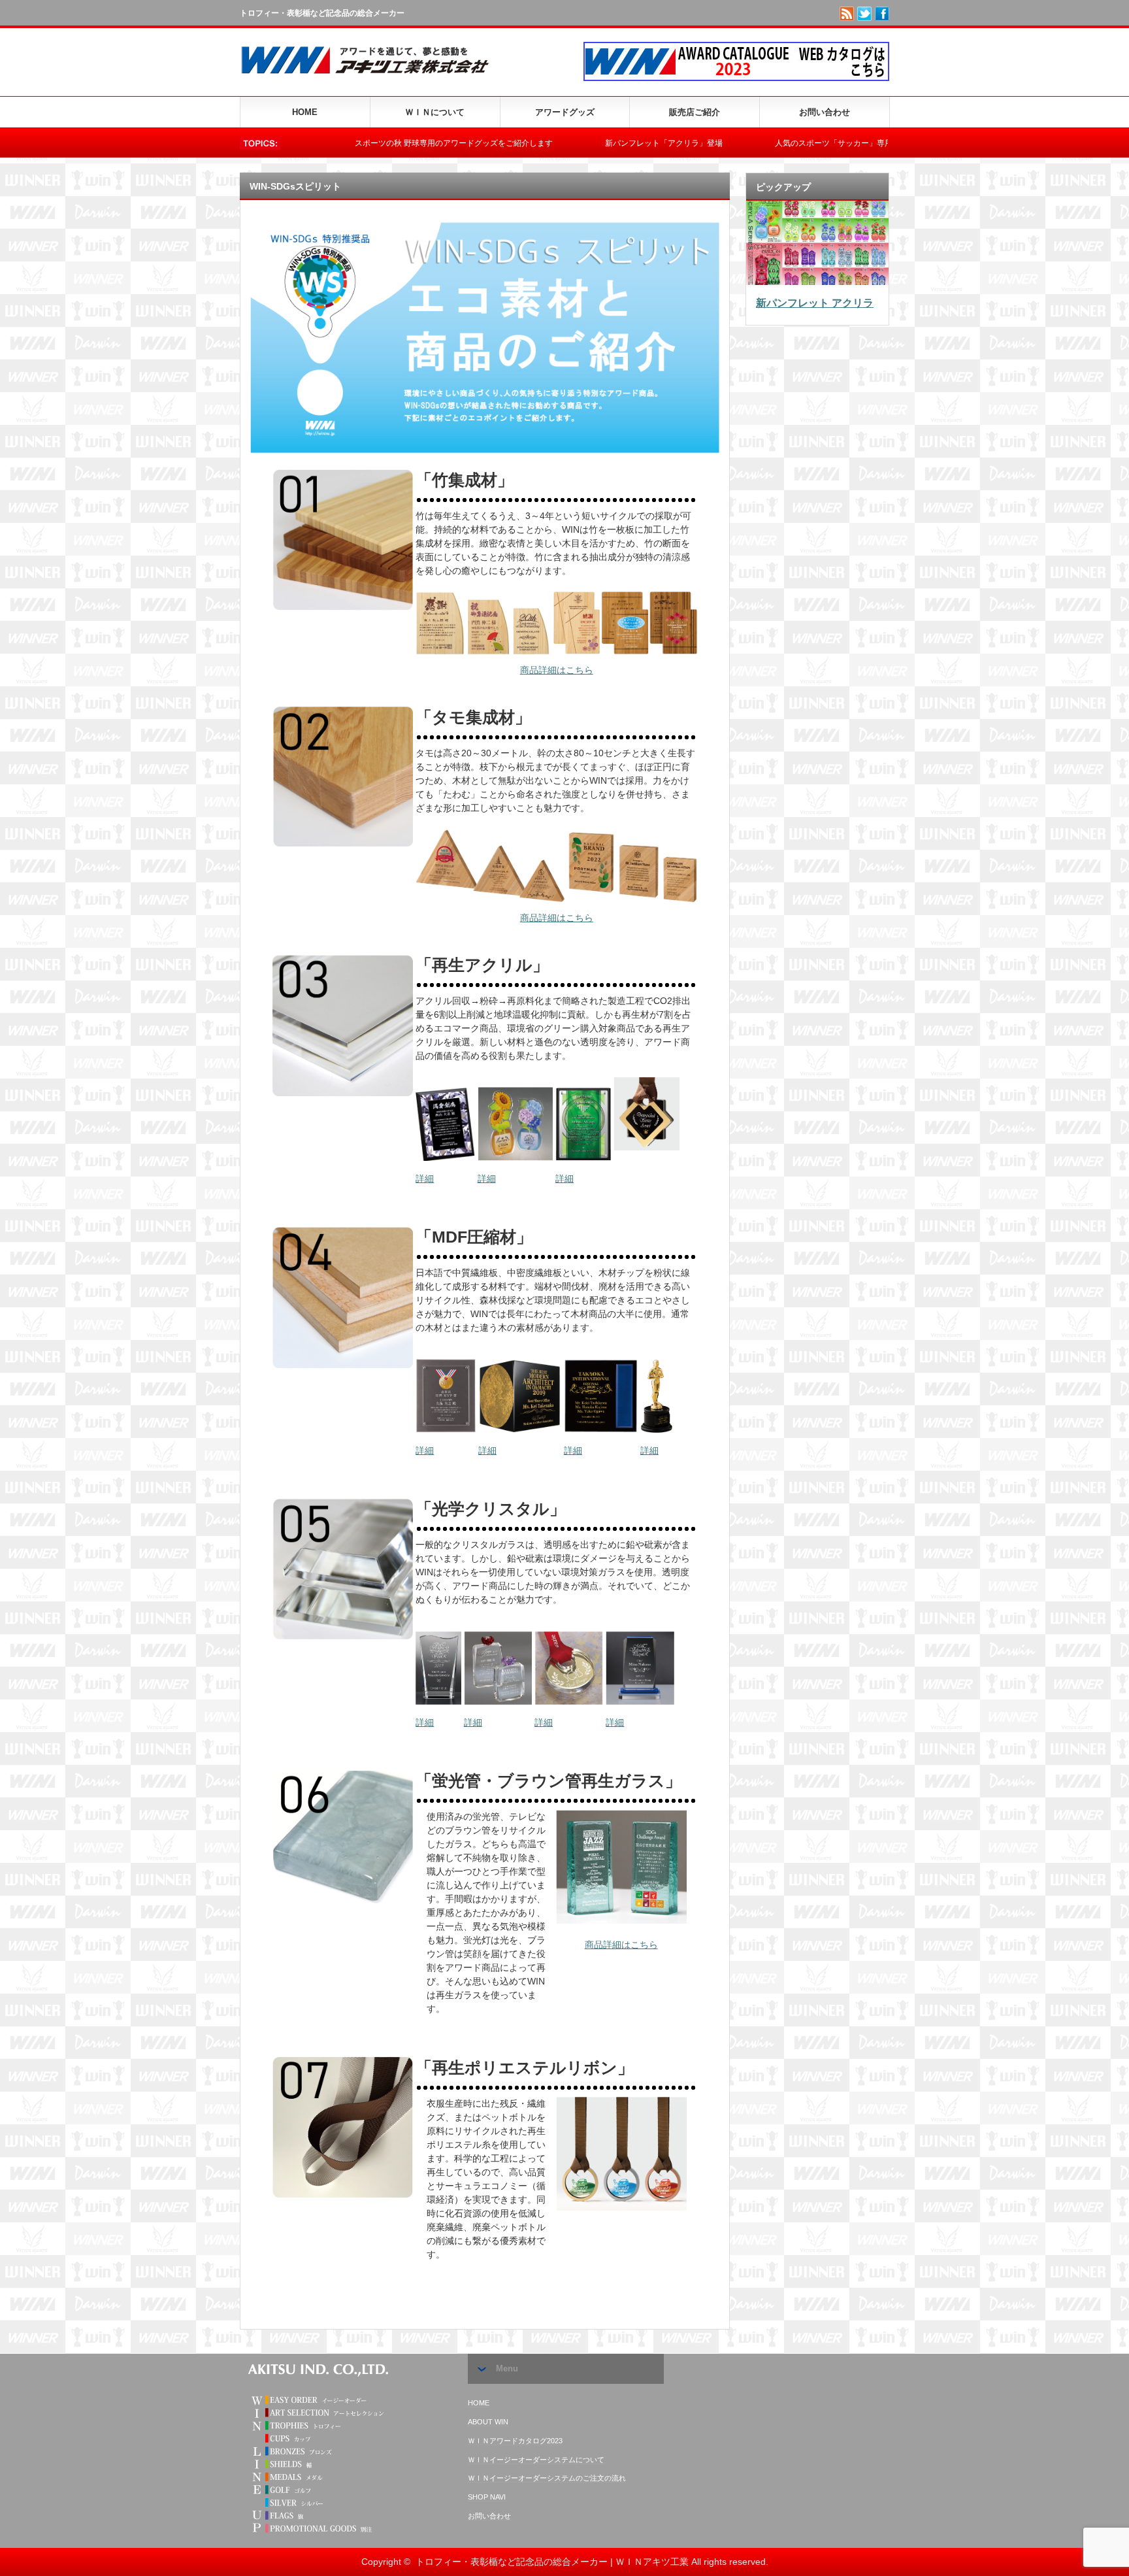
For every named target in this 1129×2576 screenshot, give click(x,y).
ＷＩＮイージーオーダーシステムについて (536, 2460)
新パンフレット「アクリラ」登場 (548, 143)
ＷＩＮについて (435, 112)
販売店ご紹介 (695, 112)
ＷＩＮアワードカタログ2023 (515, 2441)
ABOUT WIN (488, 2422)
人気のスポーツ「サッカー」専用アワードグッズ (745, 143)
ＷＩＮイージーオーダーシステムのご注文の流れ (547, 2478)
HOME (305, 112)
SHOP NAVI (487, 2497)
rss (847, 14)
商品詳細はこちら (557, 670)
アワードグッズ (565, 112)
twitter (864, 14)
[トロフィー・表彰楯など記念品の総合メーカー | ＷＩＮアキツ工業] (370, 77)
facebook (882, 14)
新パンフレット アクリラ (815, 303)
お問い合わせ (825, 112)
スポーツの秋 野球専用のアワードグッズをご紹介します (337, 143)
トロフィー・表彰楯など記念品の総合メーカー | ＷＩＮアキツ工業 (552, 2562)
